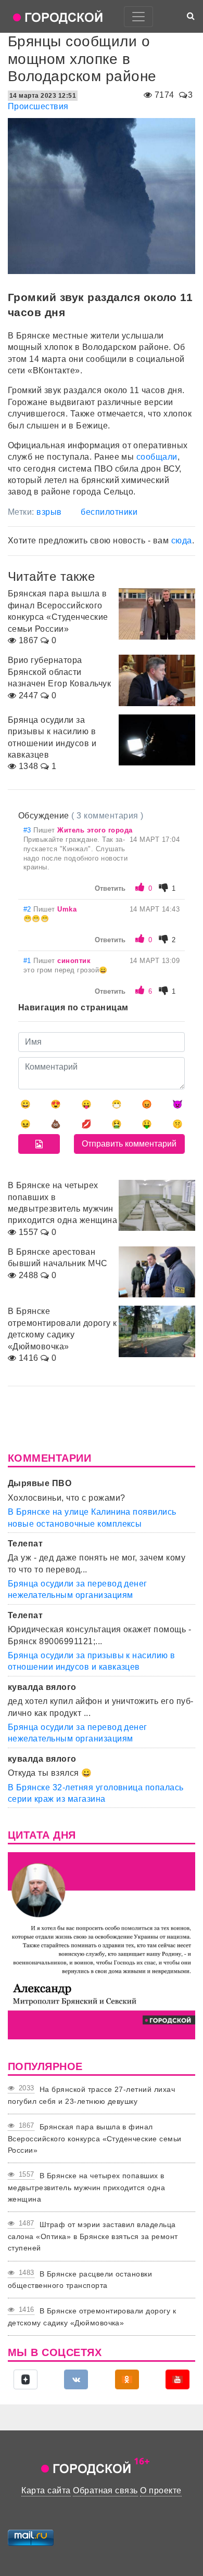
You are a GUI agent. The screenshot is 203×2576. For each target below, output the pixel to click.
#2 (28, 909)
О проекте (161, 2490)
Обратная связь (105, 2490)
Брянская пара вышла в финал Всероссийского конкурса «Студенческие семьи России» (95, 2138)
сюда (182, 541)
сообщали (157, 457)
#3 (28, 830)
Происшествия (38, 106)
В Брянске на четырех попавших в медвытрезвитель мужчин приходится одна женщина (86, 2187)
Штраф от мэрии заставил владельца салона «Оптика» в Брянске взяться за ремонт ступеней (93, 2236)
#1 (28, 961)
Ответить (110, 888)
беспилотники (109, 512)
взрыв (49, 512)
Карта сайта (46, 2490)
